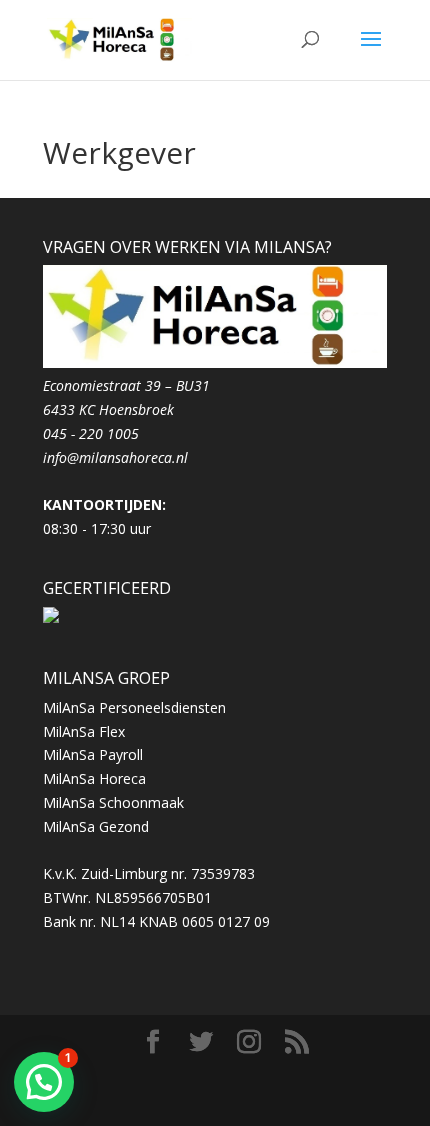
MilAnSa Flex (84, 731)
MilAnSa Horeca (94, 778)
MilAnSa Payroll (93, 754)
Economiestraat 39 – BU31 (126, 385)
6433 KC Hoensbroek (108, 409)
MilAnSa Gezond (96, 826)
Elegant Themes (221, 1074)
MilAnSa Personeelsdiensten (134, 707)
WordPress (233, 1098)
